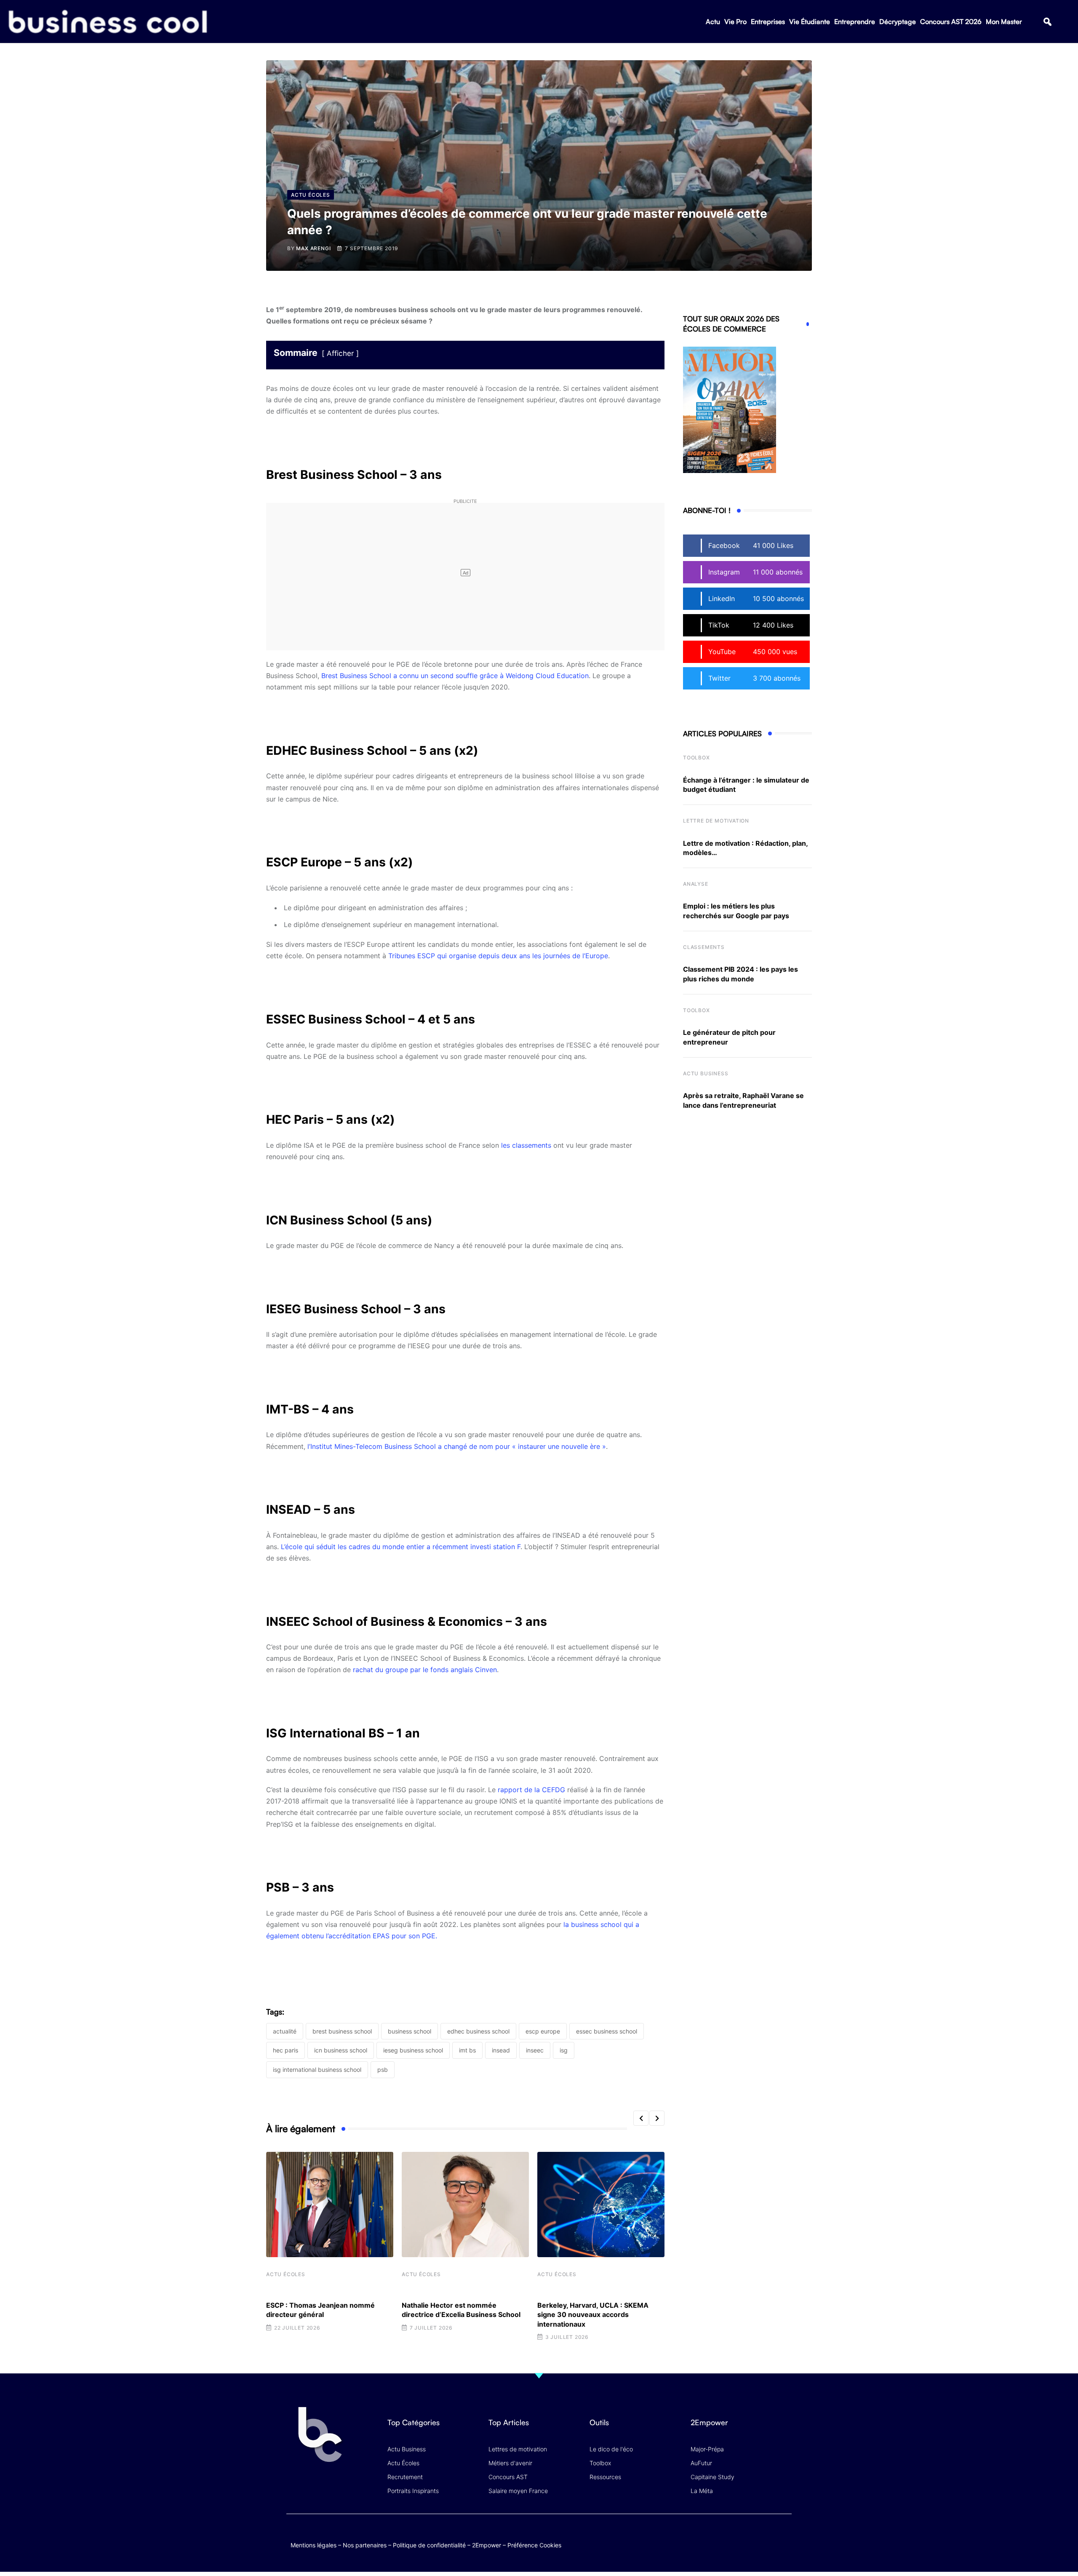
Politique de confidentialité (429, 2545)
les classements (526, 1145)
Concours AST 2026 (951, 21)
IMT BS (467, 2050)
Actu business (706, 1073)
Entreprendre (855, 21)
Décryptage (898, 21)
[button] (1047, 22)
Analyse (696, 884)
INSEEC (535, 2050)
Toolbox (696, 758)
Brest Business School (342, 2031)
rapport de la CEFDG (531, 1790)
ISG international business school (317, 2070)
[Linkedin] (783, 2543)
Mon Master (1004, 21)
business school (410, 2031)
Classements (704, 947)
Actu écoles (286, 2274)
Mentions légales (314, 2545)
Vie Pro (735, 21)
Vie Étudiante (810, 21)
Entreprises (768, 21)
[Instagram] (783, 2536)
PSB (383, 2070)
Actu (713, 21)
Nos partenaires (365, 2545)
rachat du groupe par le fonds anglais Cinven (425, 1670)
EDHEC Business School (478, 2031)
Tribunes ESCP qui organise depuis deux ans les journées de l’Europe (498, 956)
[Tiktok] (767, 2536)
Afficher (340, 353)
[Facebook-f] (734, 2536)
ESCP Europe (543, 2031)
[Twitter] (718, 2536)
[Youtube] (751, 2536)
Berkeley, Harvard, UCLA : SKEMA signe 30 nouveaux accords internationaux (593, 2315)
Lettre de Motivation (716, 821)
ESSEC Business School (607, 2031)
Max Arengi (313, 248)
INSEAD (501, 2050)
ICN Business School (341, 2050)
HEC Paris (286, 2050)
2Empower (487, 2545)
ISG (564, 2050)
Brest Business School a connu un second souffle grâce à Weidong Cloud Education (455, 676)
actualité (285, 2031)
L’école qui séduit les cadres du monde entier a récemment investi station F (401, 1547)
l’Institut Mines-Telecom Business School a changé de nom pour (410, 1446)
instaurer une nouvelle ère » (562, 1446)
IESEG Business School (413, 2050)
